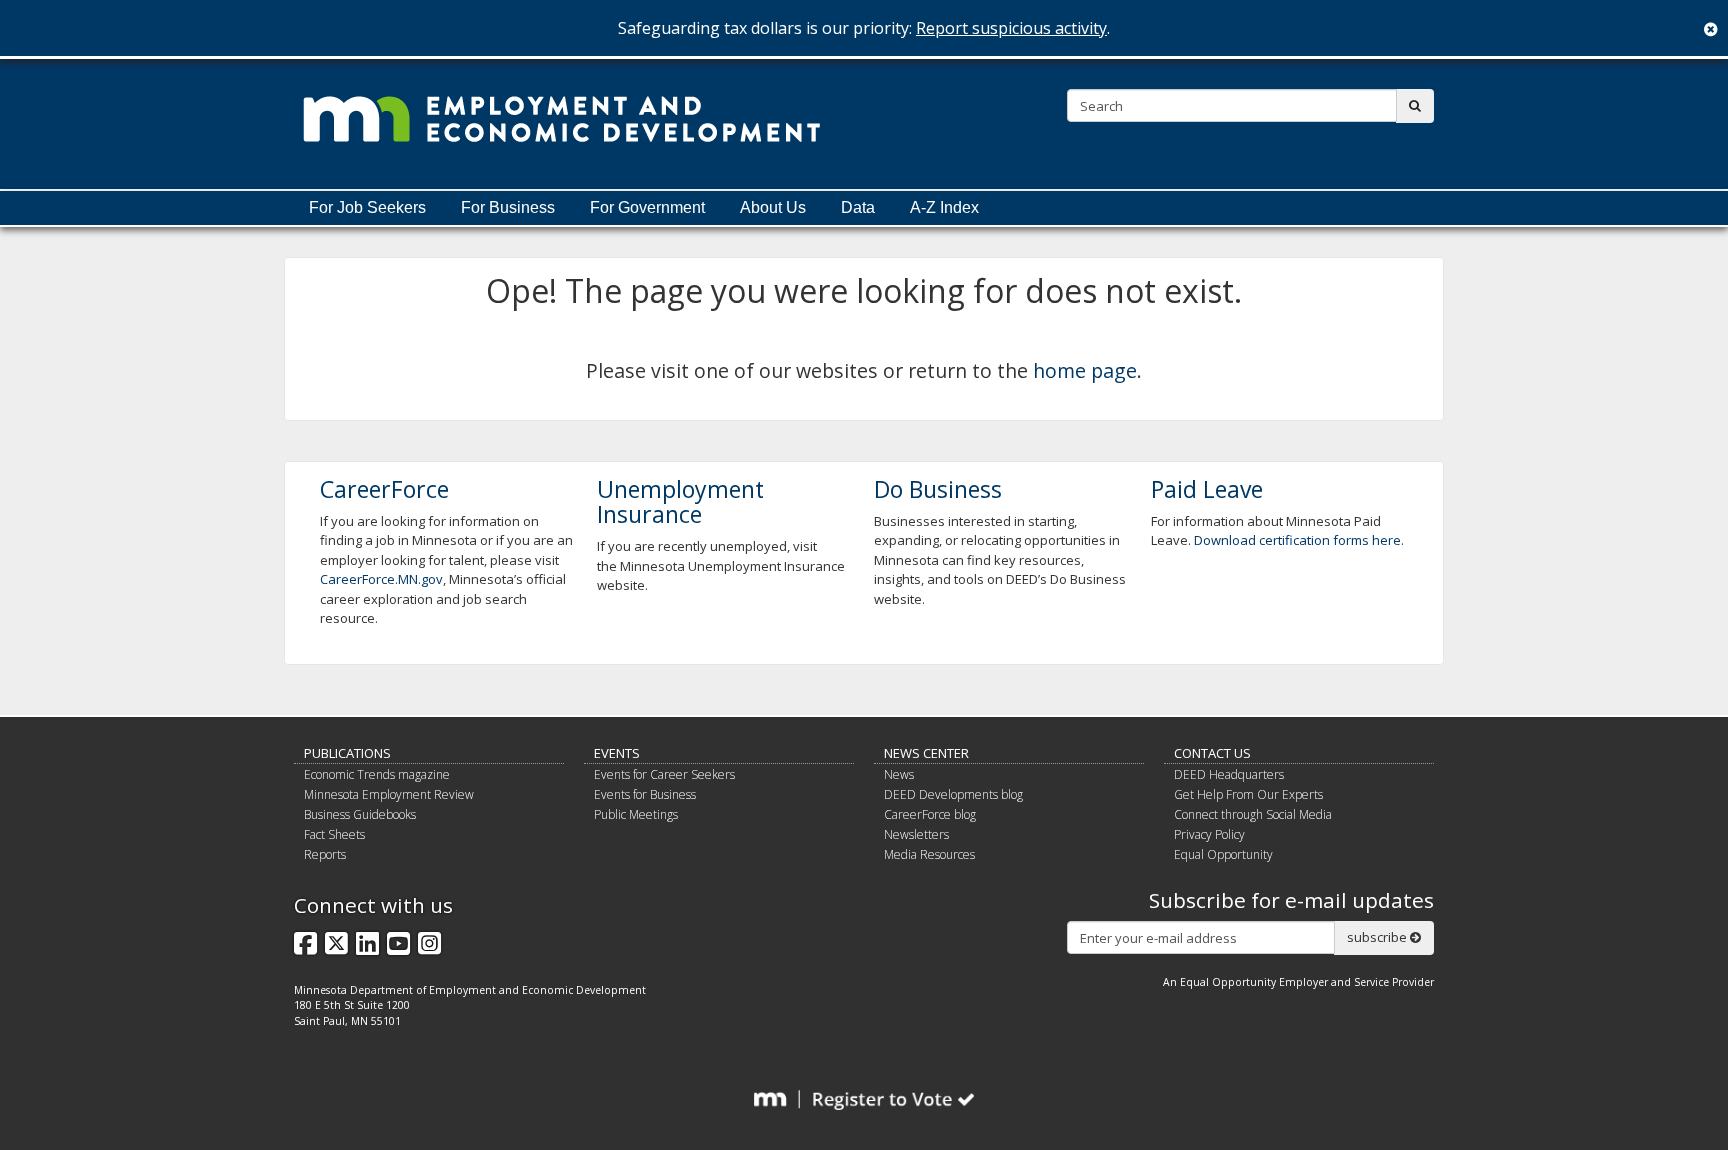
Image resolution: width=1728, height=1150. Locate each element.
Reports (325, 854)
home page (1085, 370)
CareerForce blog (930, 814)
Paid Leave (1207, 489)
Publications (347, 753)
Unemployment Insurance (680, 501)
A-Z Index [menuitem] (944, 207)
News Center (926, 753)
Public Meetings (636, 814)
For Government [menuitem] (647, 207)
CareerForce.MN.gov (381, 579)
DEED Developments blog (953, 794)
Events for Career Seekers (664, 774)
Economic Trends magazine (377, 774)
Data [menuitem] (858, 207)
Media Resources (929, 854)
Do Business (938, 489)
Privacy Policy (1209, 834)
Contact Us (1212, 753)
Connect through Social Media (1253, 814)
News (899, 774)
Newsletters (916, 834)
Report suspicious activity (1011, 28)
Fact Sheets (334, 834)
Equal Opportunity (1223, 854)
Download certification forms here (1297, 540)
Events (617, 753)
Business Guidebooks (360, 814)
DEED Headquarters (1229, 774)
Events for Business (645, 794)
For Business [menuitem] (508, 207)
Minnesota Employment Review (389, 794)
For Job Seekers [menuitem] (367, 207)
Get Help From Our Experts (1248, 794)
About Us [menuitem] (773, 207)
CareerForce (384, 489)
